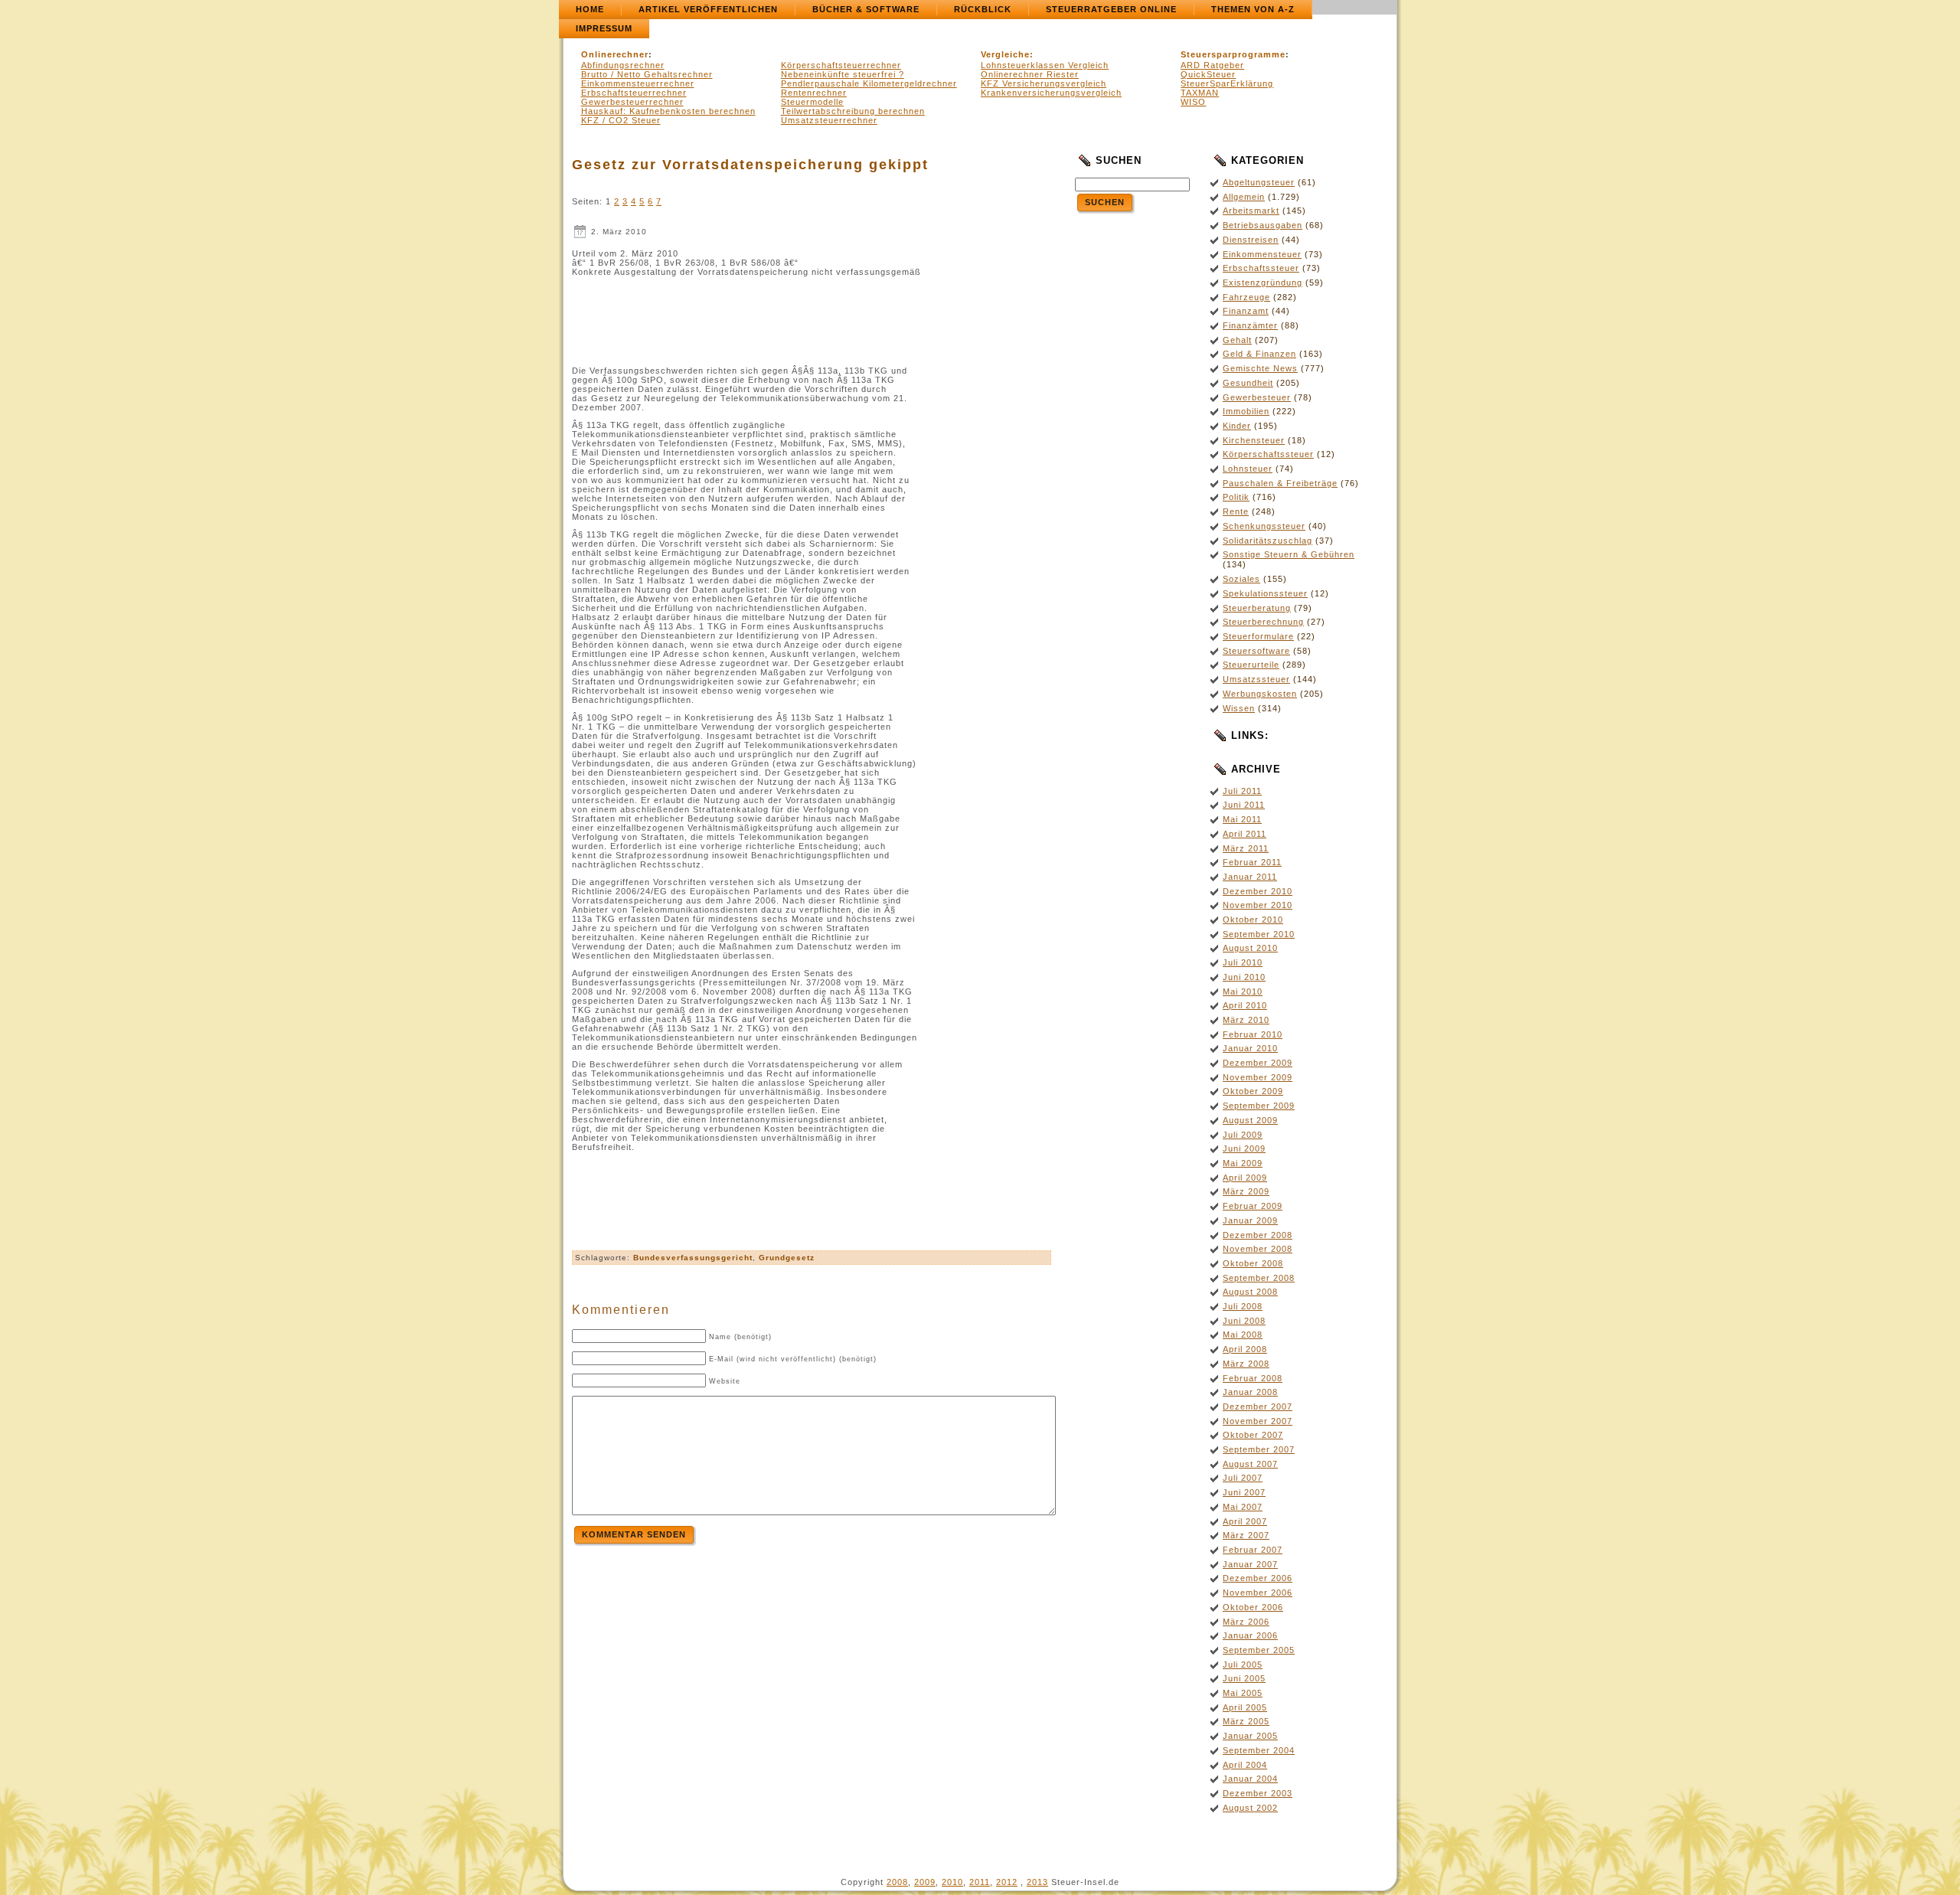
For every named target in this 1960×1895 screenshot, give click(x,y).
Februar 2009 (1253, 1206)
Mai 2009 (1243, 1163)
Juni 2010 (1244, 977)
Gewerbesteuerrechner (632, 102)
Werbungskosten (1260, 694)
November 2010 (1258, 905)
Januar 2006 (1250, 1635)
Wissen (1239, 708)
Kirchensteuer (1254, 440)
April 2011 (1245, 834)
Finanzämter (1250, 325)
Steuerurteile (1251, 665)
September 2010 (1259, 934)
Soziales (1241, 579)
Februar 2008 (1253, 1378)
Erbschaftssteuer (1261, 268)
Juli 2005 (1243, 1665)
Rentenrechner (814, 93)
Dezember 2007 (1258, 1407)
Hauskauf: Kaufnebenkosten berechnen (668, 111)
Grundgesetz (787, 1258)
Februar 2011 (1252, 862)
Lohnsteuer (1248, 469)
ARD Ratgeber (1212, 65)
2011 (980, 1882)
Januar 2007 (1250, 1564)
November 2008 (1258, 1249)
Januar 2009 (1250, 1220)
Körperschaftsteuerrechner (841, 65)
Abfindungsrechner (623, 65)
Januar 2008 (1250, 1392)
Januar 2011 (1250, 877)
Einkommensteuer (1262, 254)
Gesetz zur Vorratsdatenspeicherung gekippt (750, 165)
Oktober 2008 (1253, 1263)
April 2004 (1245, 1765)
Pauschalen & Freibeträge (1280, 483)
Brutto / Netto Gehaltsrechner (647, 74)
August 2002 (1250, 1808)
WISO (1193, 102)
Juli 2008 (1243, 1306)
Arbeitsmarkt (1251, 211)
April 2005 (1245, 1707)
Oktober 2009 (1253, 1091)
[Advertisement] (812, 317)
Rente (1236, 511)
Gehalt (1237, 340)
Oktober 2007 (1253, 1435)
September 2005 (1259, 1650)
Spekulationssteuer (1265, 593)
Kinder (1237, 426)
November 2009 (1258, 1077)
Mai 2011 (1242, 819)
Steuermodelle (812, 102)
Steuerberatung (1257, 608)
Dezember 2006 (1258, 1578)
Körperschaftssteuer (1268, 454)
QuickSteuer (1208, 74)
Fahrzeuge (1246, 297)
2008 (897, 1882)
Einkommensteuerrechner (638, 83)
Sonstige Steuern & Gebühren (1289, 554)
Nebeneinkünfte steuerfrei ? (843, 74)
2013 (1037, 1882)
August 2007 (1250, 1464)
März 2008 (1246, 1364)
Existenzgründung (1263, 283)
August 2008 (1250, 1292)
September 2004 (1259, 1750)
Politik (1236, 497)
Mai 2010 (1243, 992)
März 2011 (1246, 848)
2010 (952, 1882)
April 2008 (1245, 1349)
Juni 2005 (1244, 1678)
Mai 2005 (1243, 1693)
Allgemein (1244, 197)
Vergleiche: (1007, 54)
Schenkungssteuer (1264, 526)
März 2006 (1246, 1622)
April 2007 (1245, 1521)
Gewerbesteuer (1257, 397)
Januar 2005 (1250, 1736)
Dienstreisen (1251, 240)
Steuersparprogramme (1233, 54)
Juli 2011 (1242, 791)
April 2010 (1245, 1005)
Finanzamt (1246, 311)
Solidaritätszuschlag (1267, 541)
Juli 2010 (1243, 962)
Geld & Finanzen (1259, 354)
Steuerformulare (1258, 636)
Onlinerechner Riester (1030, 74)
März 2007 (1246, 1535)
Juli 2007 (1243, 1478)
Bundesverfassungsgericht (693, 1258)
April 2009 (1245, 1178)
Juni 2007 (1244, 1492)
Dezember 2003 (1258, 1793)
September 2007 (1259, 1449)
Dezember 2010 (1258, 891)
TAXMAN (1200, 93)
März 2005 (1246, 1721)
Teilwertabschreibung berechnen (853, 111)
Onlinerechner (615, 54)
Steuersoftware (1256, 651)
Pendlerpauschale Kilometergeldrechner (869, 83)
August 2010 (1250, 948)
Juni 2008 (1244, 1321)
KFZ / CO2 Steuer (621, 120)
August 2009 (1250, 1120)
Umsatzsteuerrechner (829, 120)
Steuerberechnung (1263, 622)
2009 (925, 1882)
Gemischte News (1260, 368)
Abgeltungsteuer (1259, 182)
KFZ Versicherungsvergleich (1044, 83)
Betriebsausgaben (1263, 225)
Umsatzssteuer (1256, 679)
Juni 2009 (1244, 1148)
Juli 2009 (1243, 1135)
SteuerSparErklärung (1227, 83)
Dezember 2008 (1258, 1235)
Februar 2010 (1253, 1034)
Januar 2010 (1250, 1048)
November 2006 (1258, 1593)
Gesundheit (1248, 383)
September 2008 (1259, 1278)
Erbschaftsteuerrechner (634, 93)
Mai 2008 (1243, 1335)
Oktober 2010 (1253, 920)
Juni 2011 (1244, 805)
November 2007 (1258, 1421)
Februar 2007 (1253, 1550)
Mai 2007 (1243, 1507)
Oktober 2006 (1253, 1607)
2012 (1007, 1882)
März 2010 (1246, 1020)
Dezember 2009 (1258, 1063)
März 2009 (1246, 1191)
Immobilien (1246, 411)
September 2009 (1259, 1106)
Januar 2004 (1250, 1779)
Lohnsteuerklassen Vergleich (1045, 65)
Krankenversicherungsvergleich (1051, 93)
